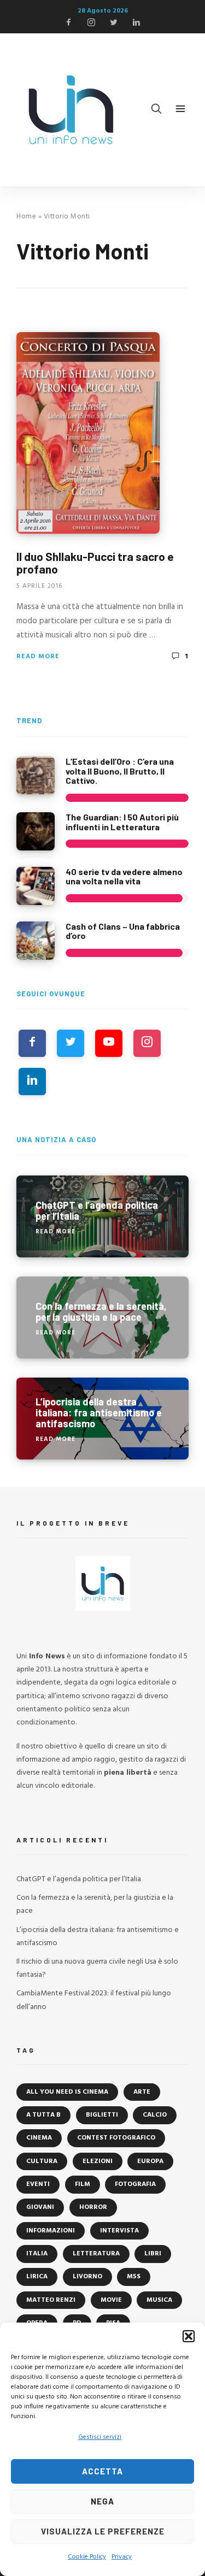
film (83, 2184)
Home (26, 217)
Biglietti (102, 2115)
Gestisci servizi (100, 2437)
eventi (38, 2184)
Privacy (122, 2557)
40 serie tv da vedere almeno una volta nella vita (124, 876)
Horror (93, 2207)
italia (37, 2254)
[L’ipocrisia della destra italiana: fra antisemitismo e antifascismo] (102, 1419)
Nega (102, 2501)
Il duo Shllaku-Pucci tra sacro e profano (95, 563)
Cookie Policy (87, 2557)
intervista (119, 2231)
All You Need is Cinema (67, 2092)
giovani (40, 2207)
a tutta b (43, 2115)
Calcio (155, 2115)
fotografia (135, 2184)
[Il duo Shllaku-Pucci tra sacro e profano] (88, 433)
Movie (111, 2300)
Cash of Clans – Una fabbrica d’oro (123, 931)
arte (142, 2092)
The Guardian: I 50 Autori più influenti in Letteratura (122, 822)
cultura (42, 2161)
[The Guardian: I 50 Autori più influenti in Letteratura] (36, 831)
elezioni (98, 2161)
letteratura (96, 2254)
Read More (38, 657)
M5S (134, 2277)
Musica (159, 2300)
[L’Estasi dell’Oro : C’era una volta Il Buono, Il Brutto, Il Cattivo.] (36, 776)
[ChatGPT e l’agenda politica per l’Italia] (102, 1216)
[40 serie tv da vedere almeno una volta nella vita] (36, 886)
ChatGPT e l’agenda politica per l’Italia (79, 1879)
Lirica (37, 2277)
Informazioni (51, 2231)
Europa (150, 2161)
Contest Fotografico (116, 2138)
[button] (189, 2336)
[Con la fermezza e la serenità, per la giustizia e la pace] (102, 1317)
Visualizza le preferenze (103, 2531)
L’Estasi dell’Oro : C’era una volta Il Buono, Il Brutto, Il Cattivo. (120, 771)
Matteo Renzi (51, 2300)
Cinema (39, 2138)
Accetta (102, 2471)
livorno (87, 2277)
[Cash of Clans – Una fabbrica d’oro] (36, 941)
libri (153, 2254)
